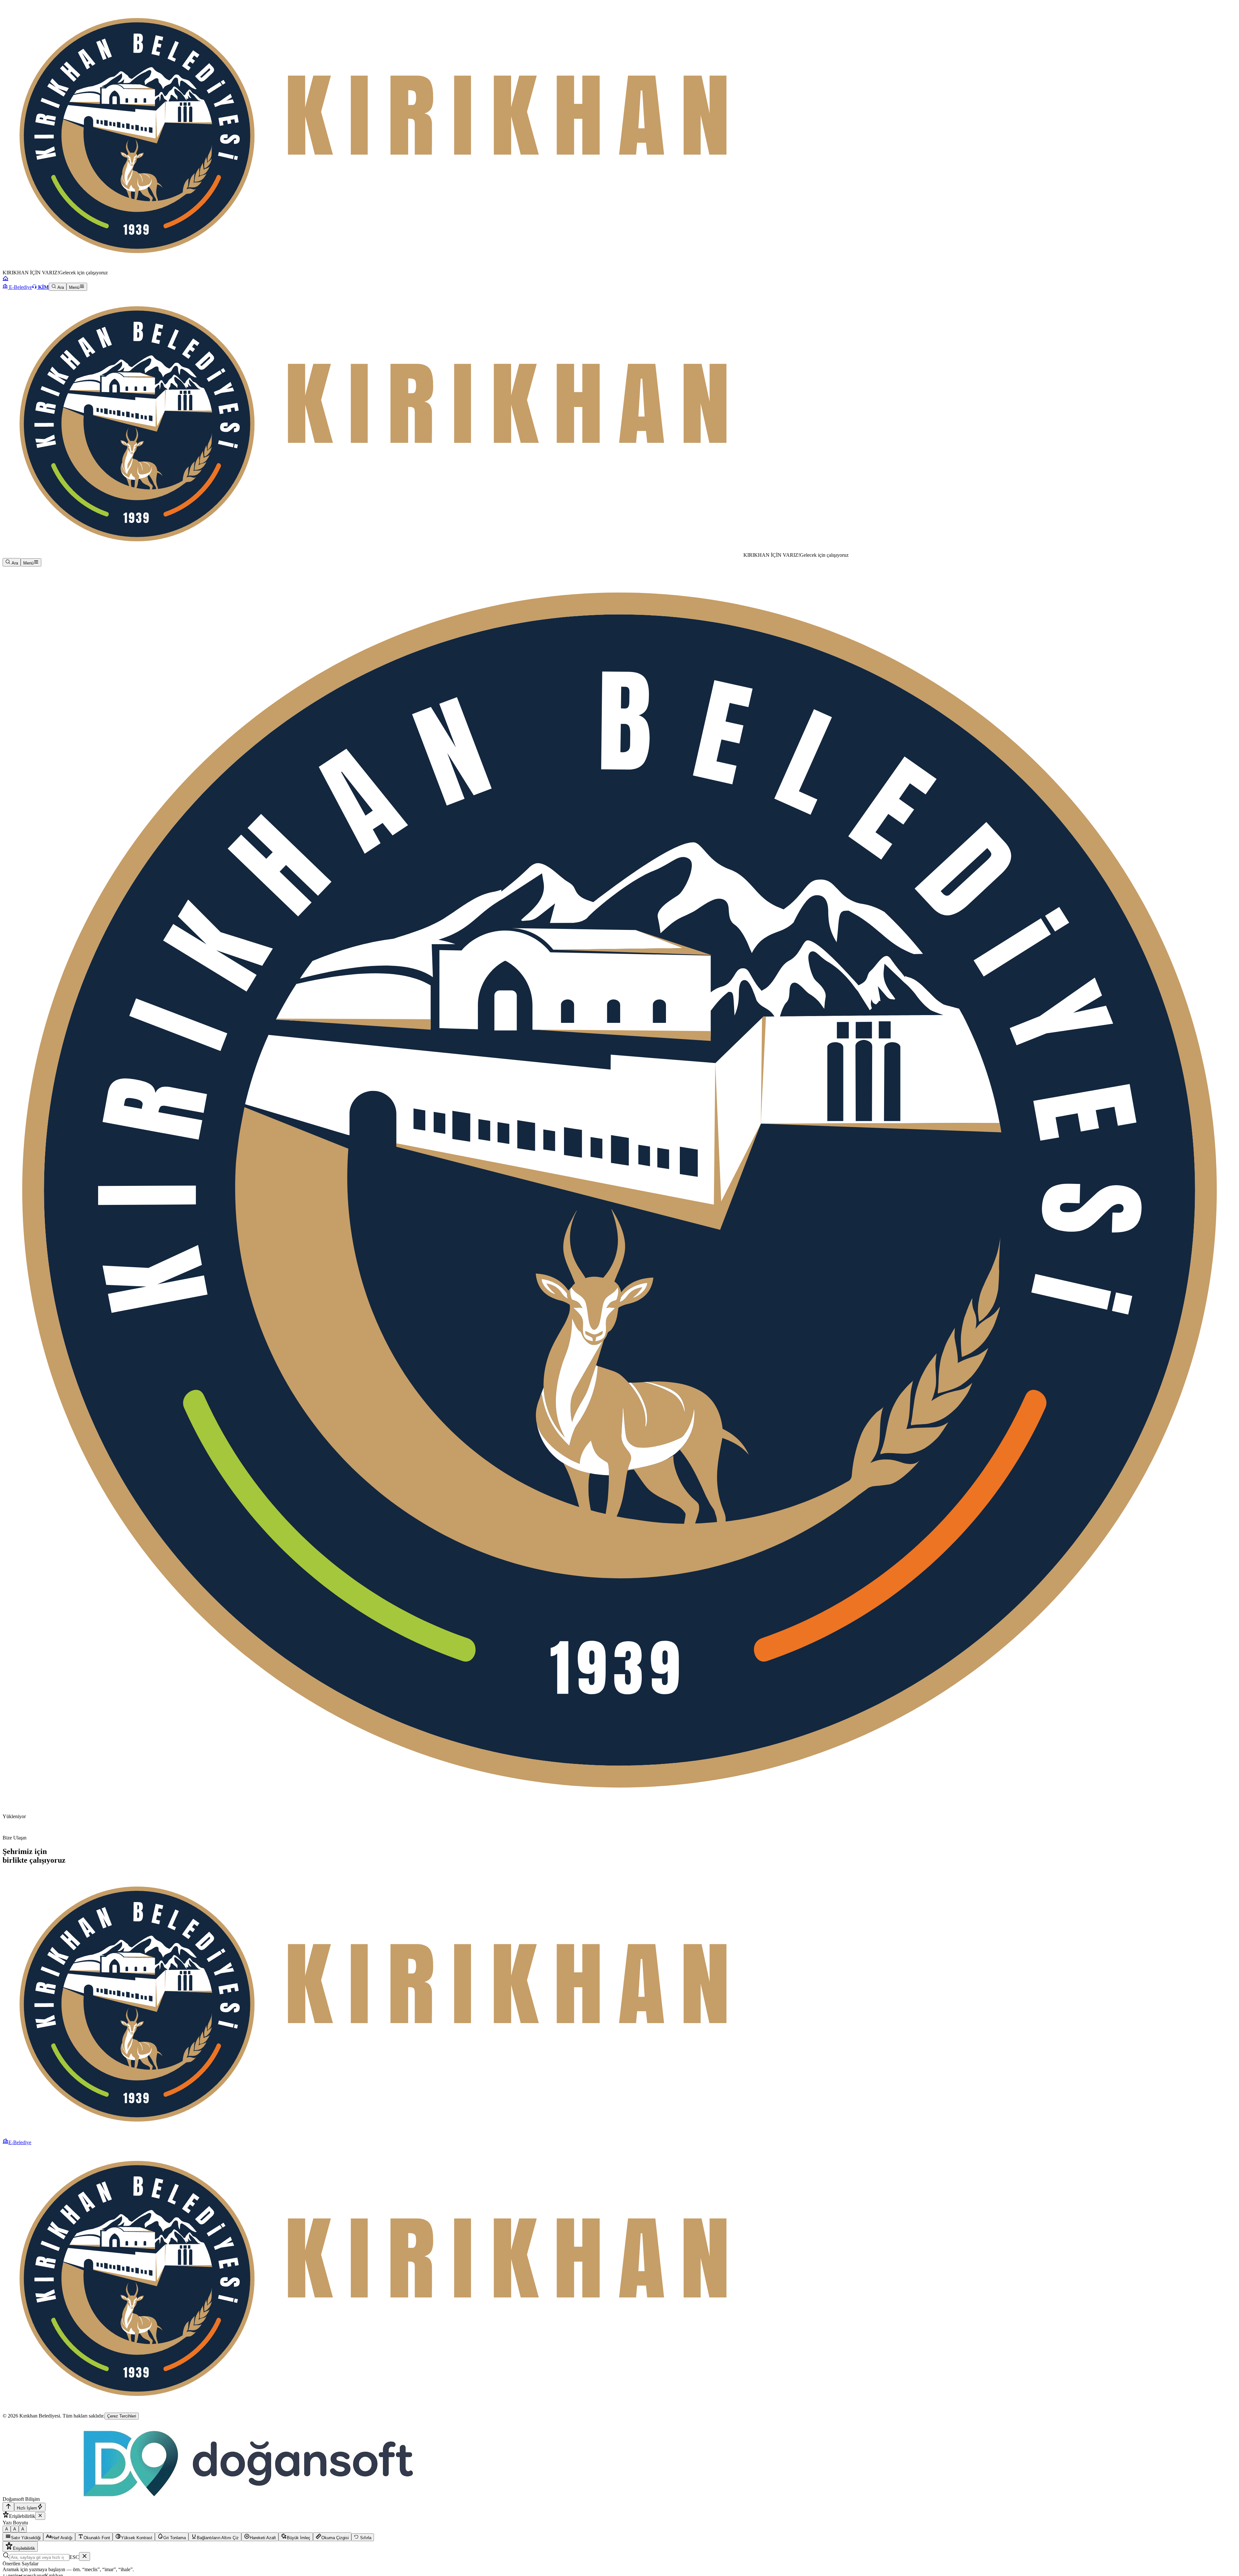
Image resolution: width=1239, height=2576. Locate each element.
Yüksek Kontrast (137, 2538)
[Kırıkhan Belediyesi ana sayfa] (373, 267)
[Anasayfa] (5, 280)
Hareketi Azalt (263, 2538)
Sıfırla (365, 2538)
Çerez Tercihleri (122, 2416)
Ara (60, 287)
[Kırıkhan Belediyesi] (373, 555)
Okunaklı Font (97, 2538)
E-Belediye (20, 287)
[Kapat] (40, 2516)
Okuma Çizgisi (335, 2538)
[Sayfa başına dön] (8, 2507)
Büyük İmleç (299, 2538)
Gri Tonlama (175, 2538)
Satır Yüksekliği (26, 2538)
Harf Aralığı (62, 2538)
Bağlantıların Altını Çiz (218, 2538)
